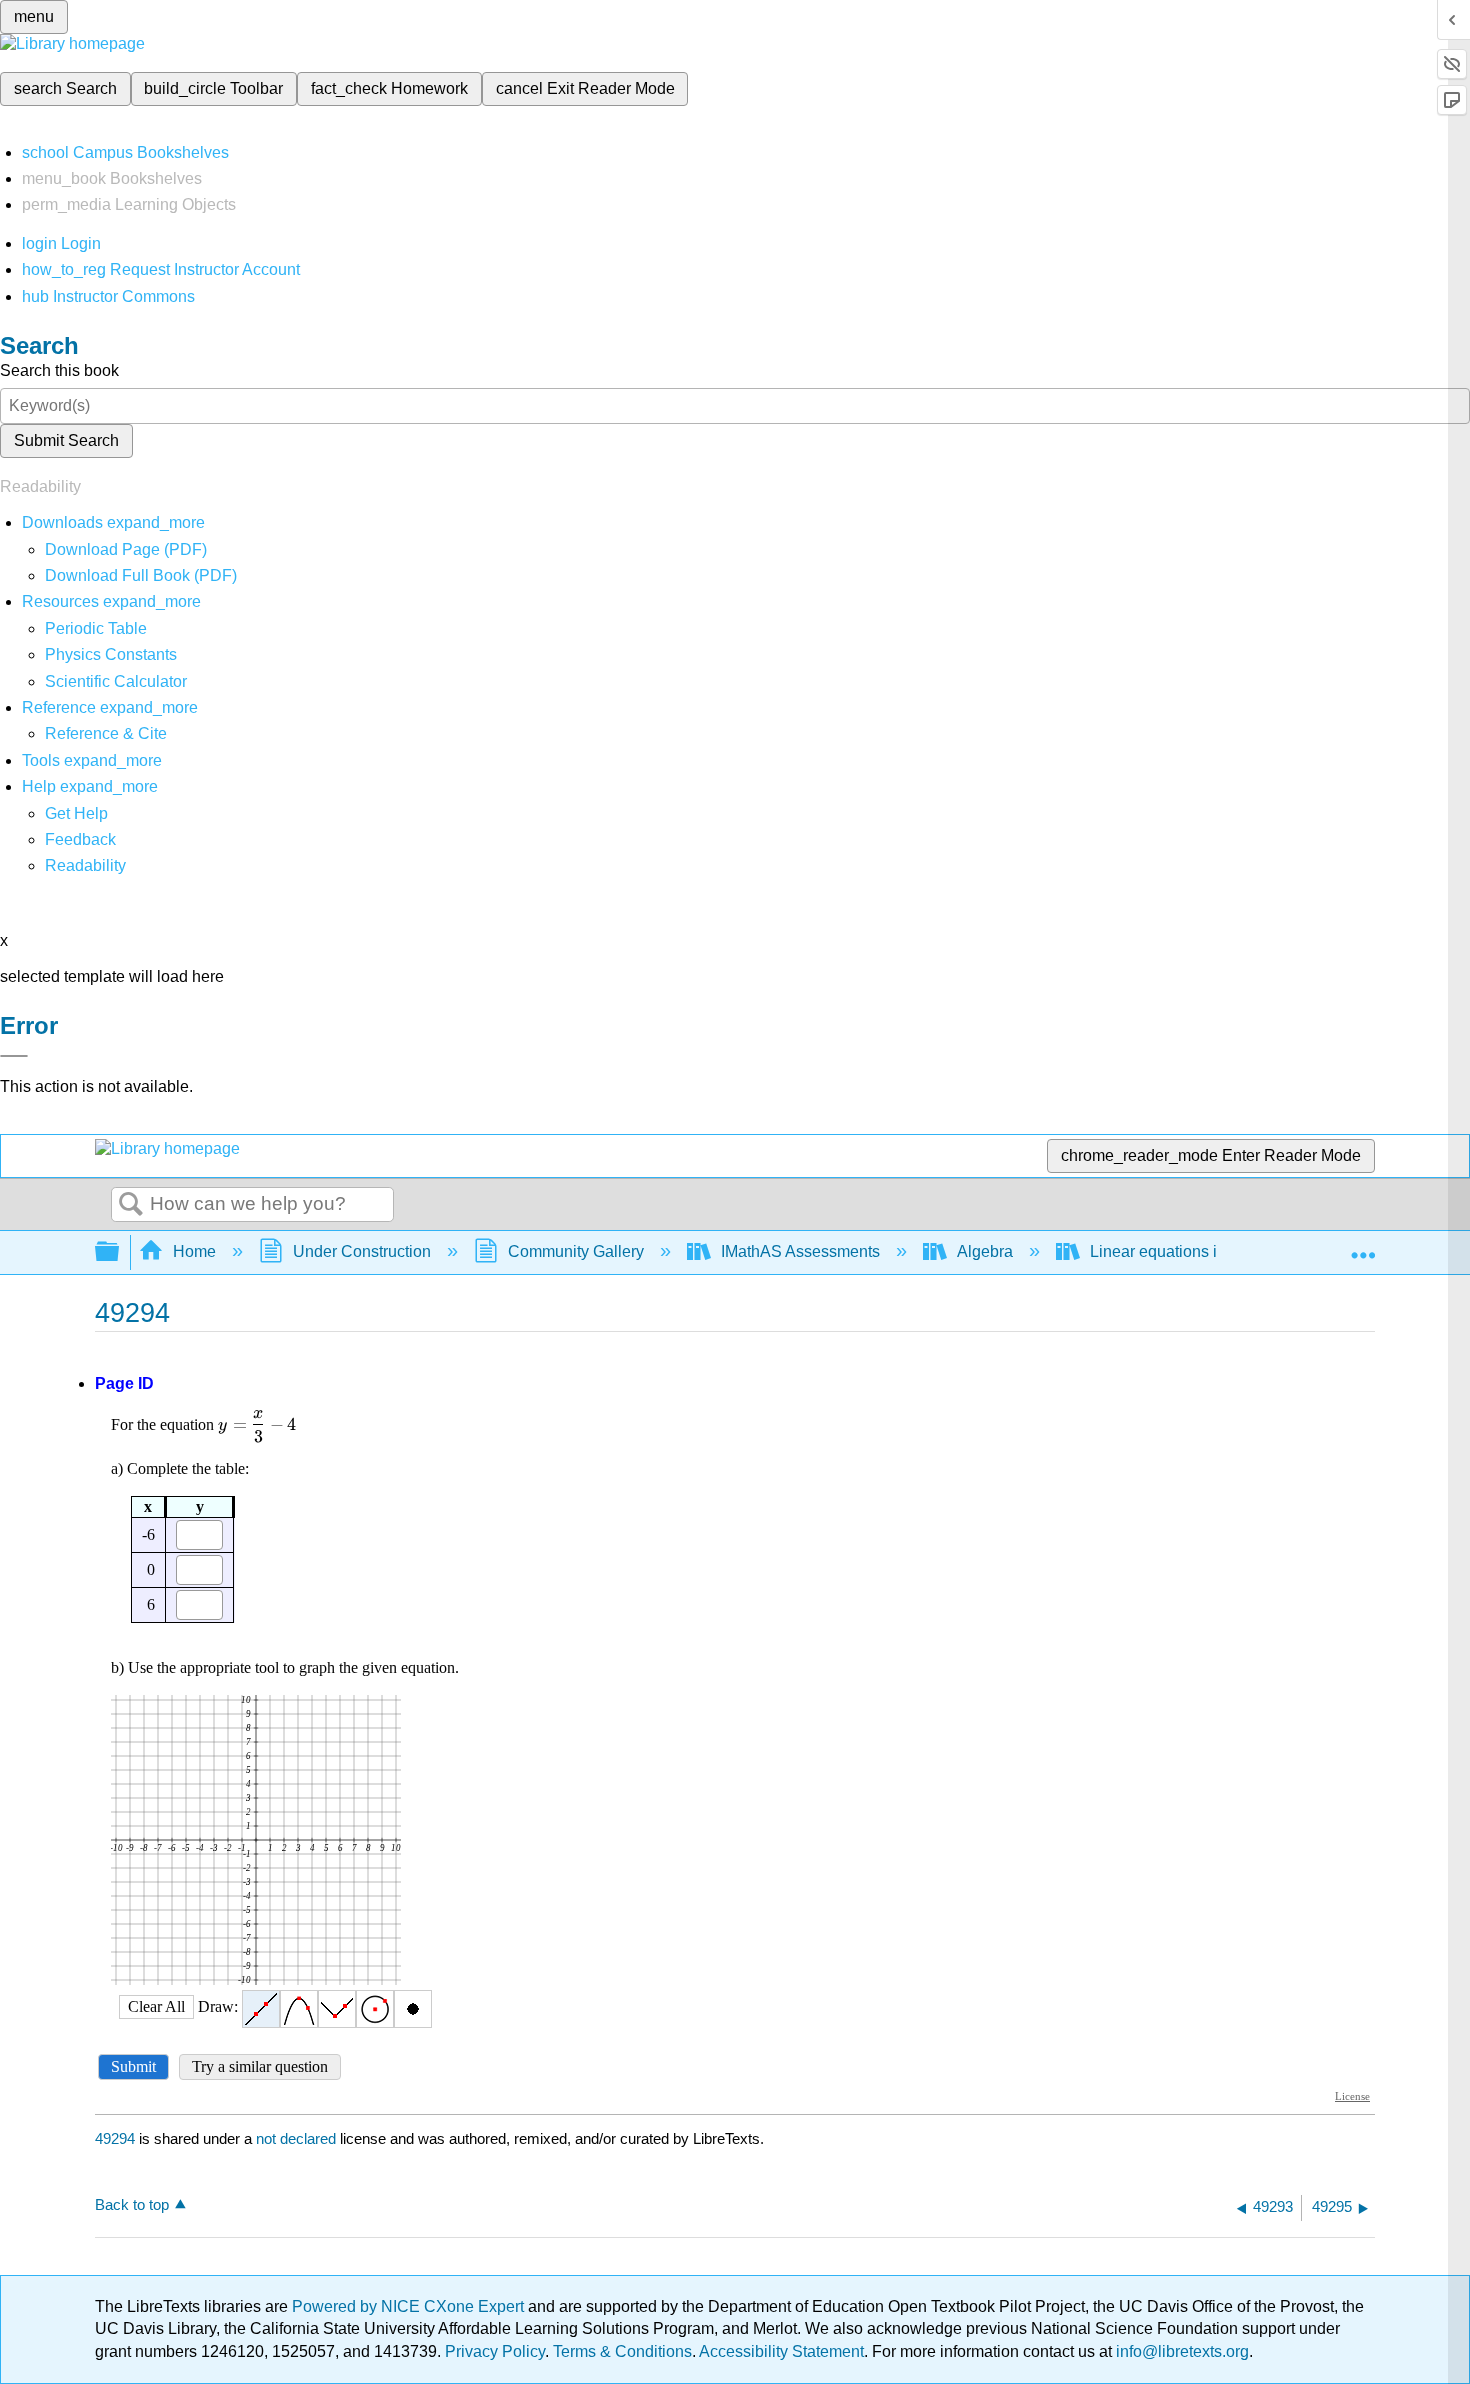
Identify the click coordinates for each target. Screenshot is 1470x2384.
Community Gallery (576, 1251)
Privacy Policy (495, 2351)
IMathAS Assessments (800, 1251)
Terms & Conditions (622, 2351)
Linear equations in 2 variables (1199, 1251)
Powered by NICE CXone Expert (410, 2306)
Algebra (985, 1251)
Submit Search (66, 440)
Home (194, 1251)
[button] (80, 839)
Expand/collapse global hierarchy (120, 1252)
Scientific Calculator (116, 681)
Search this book (59, 370)
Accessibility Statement (781, 2351)
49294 (115, 2138)
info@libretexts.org (1180, 2351)
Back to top (132, 2204)
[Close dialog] (14, 1056)
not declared (298, 2138)
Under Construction (362, 1251)
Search (131, 1205)
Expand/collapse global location (1363, 1246)
